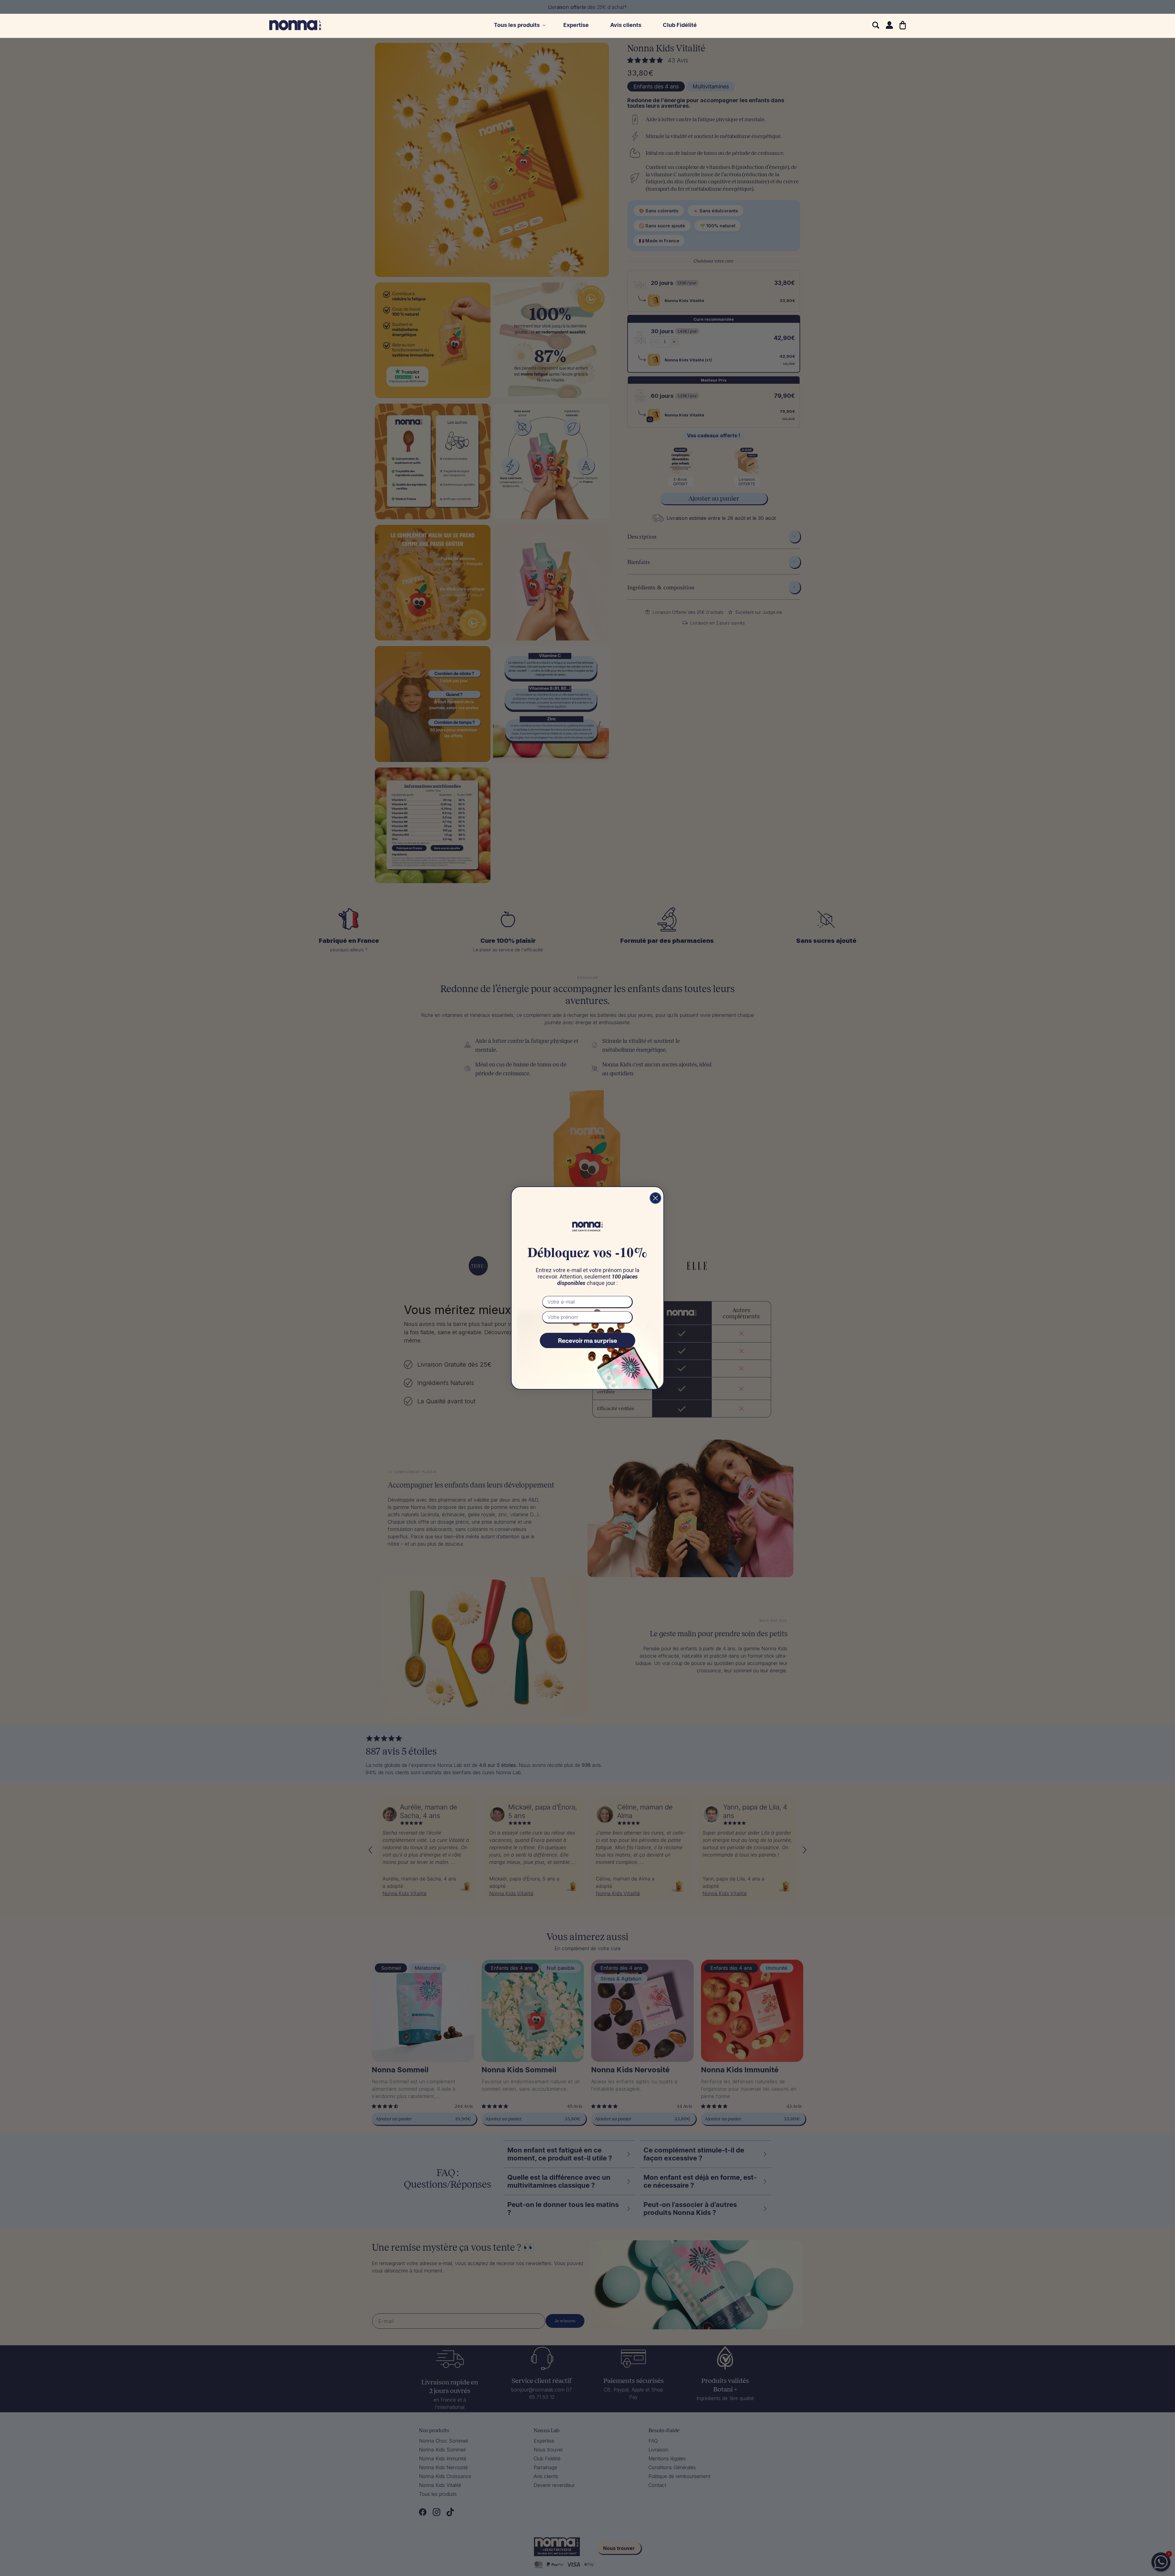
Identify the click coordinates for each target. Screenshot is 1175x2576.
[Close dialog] (655, 1198)
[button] (518, 25)
